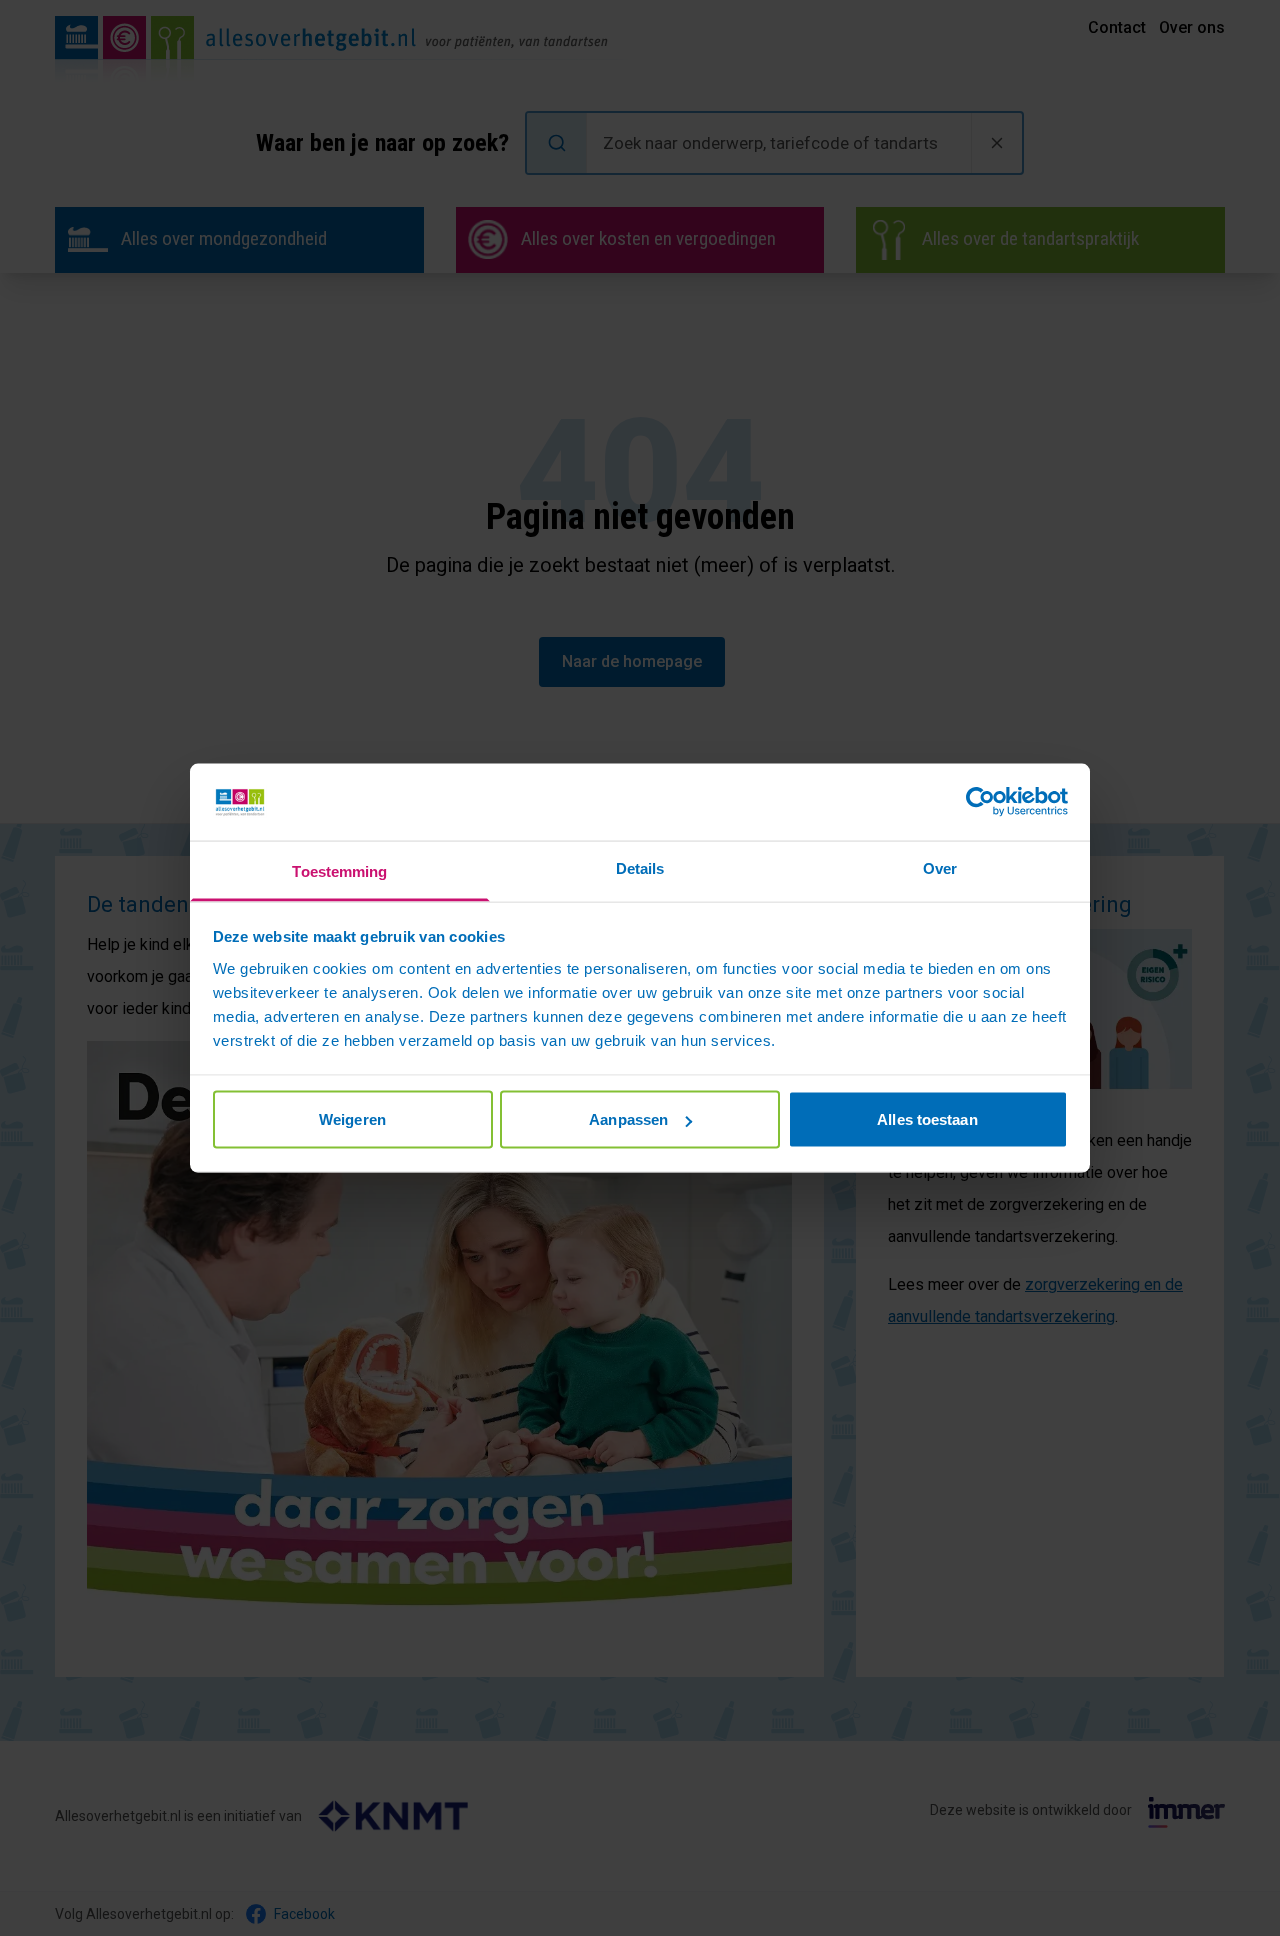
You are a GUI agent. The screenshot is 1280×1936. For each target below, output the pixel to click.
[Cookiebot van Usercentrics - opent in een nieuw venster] (980, 802)
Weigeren (352, 1119)
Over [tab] (940, 867)
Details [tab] (640, 867)
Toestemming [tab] (339, 870)
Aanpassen (628, 1119)
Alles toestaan (927, 1119)
